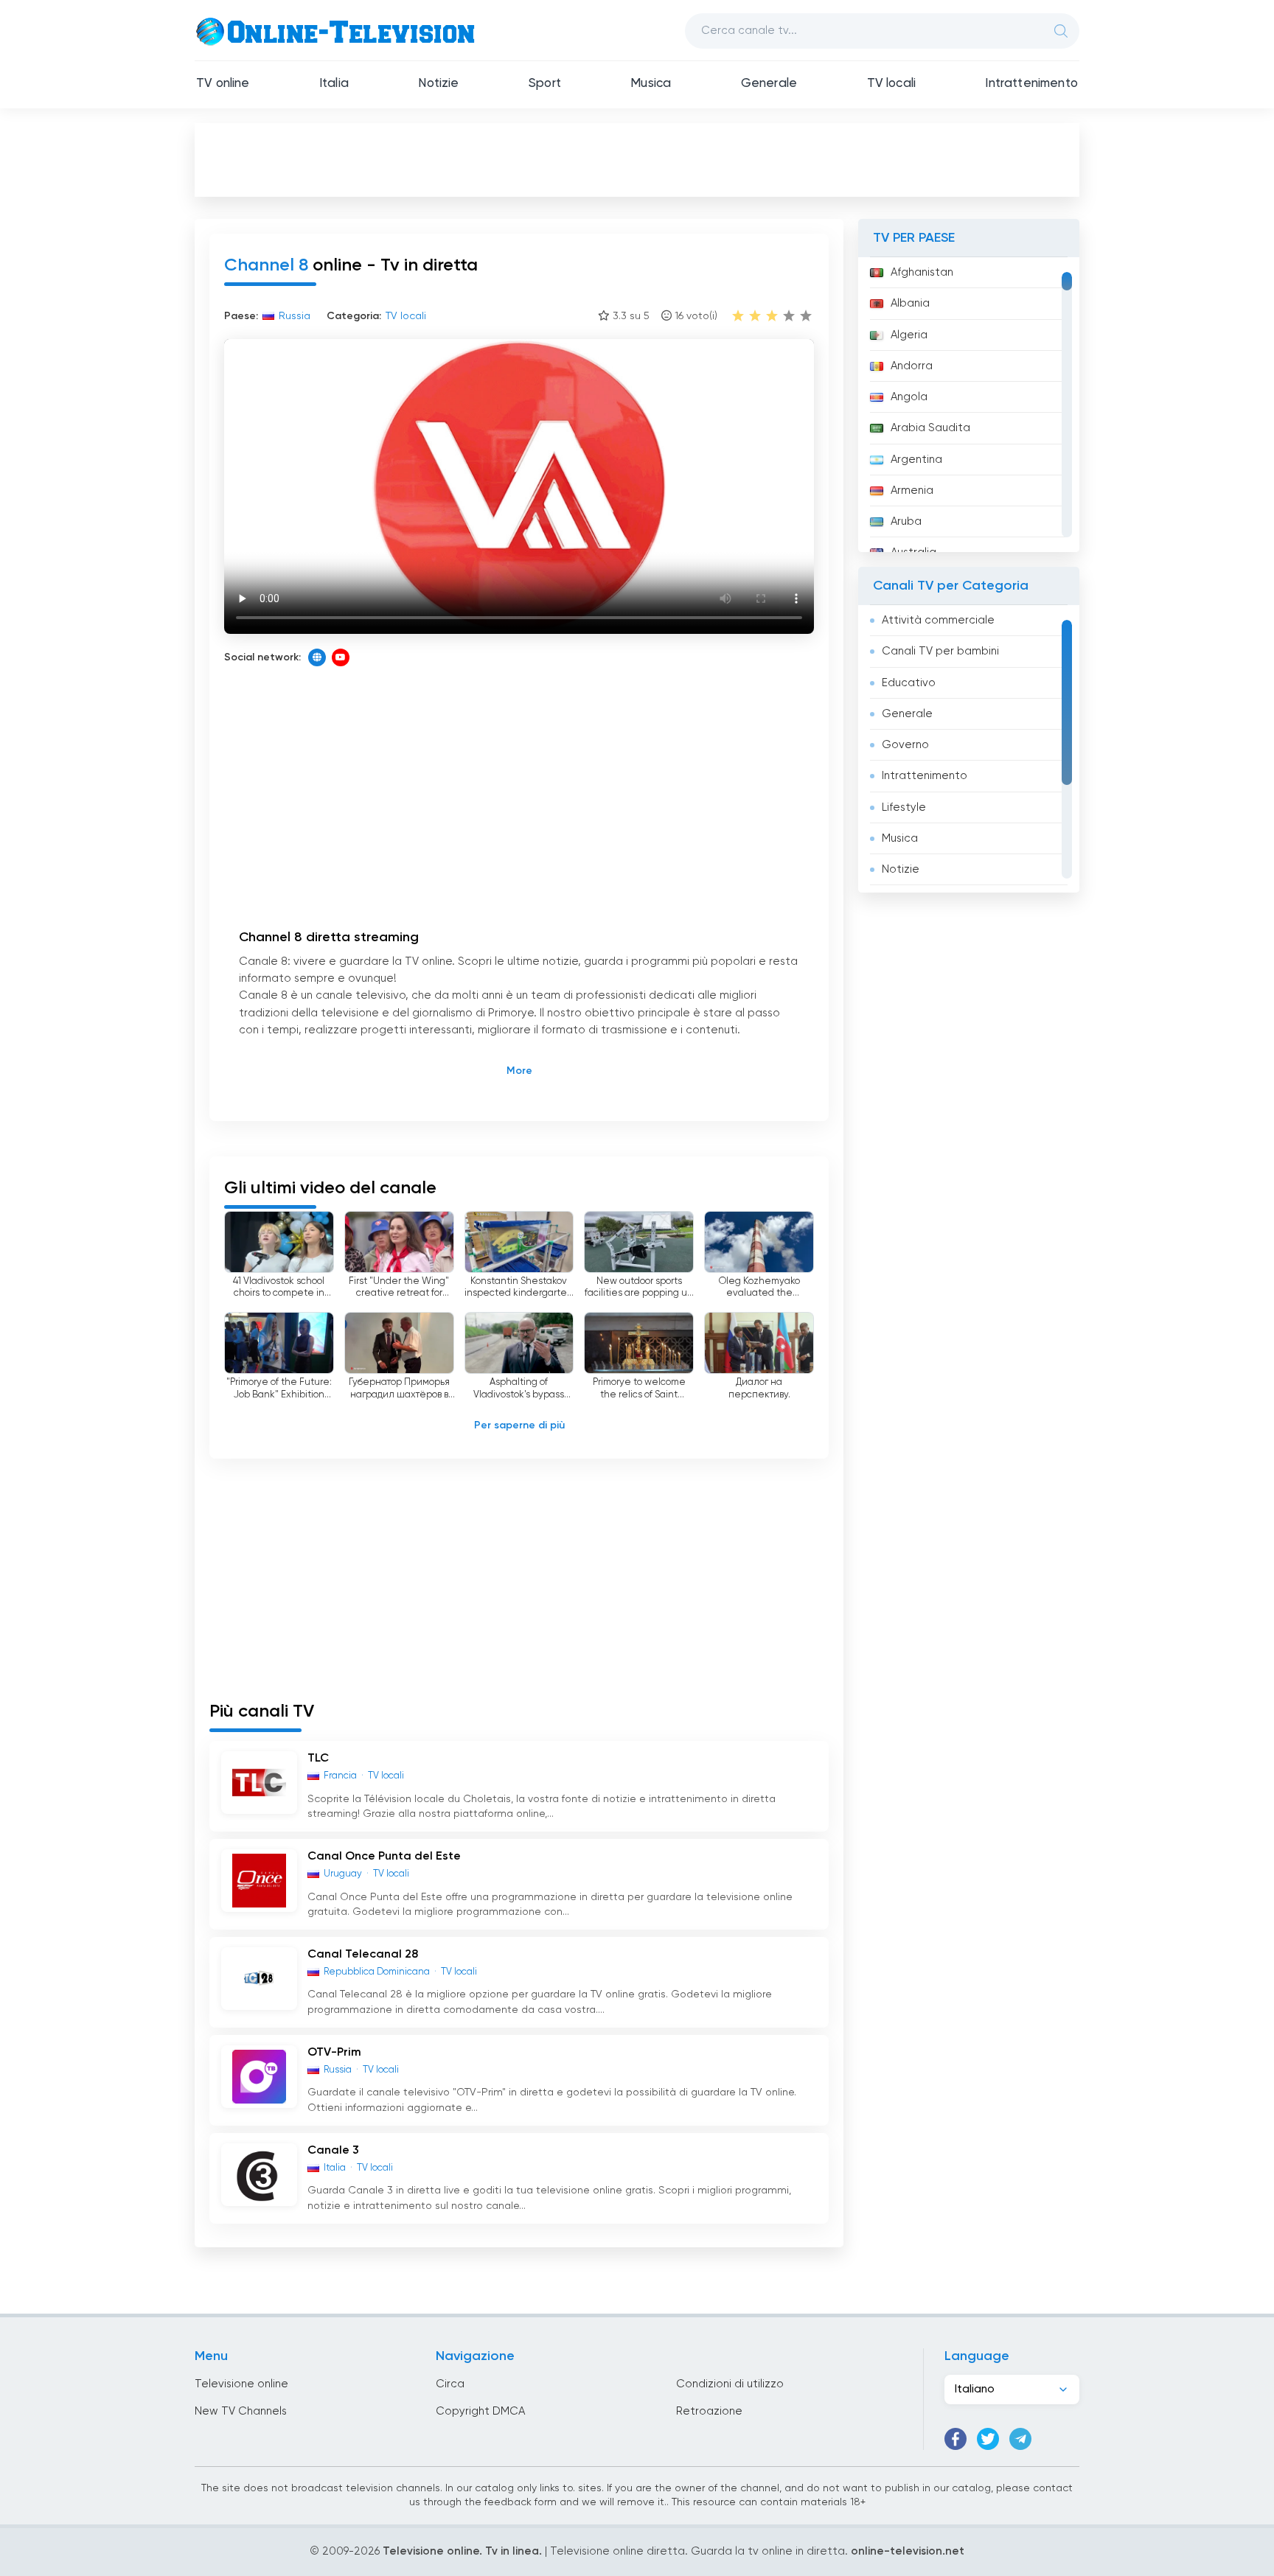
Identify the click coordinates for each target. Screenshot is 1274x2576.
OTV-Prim (334, 2053)
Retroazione (709, 2411)
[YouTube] (341, 657)
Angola (909, 397)
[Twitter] (988, 2439)
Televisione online (241, 2384)
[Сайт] (317, 657)
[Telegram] (1020, 2439)
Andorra (912, 366)
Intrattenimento (1031, 84)
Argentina (916, 460)
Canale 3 (333, 2151)
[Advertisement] (637, 159)
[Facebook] (955, 2439)
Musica (651, 84)
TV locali (892, 84)
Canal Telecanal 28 (363, 1955)
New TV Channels (241, 2411)
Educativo (909, 683)
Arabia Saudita (930, 428)
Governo (905, 745)
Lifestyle (904, 807)
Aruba (906, 521)
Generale (769, 84)
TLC (318, 1759)
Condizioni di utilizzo (730, 2384)
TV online (223, 84)
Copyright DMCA (480, 2411)
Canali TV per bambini (940, 651)
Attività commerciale (938, 620)
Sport (545, 84)
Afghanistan (922, 272)
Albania (910, 303)
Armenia (912, 491)
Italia (334, 84)
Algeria (909, 335)
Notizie (438, 84)
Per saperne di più (519, 1425)
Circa (450, 2384)
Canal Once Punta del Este (384, 1857)
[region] (969, 405)
